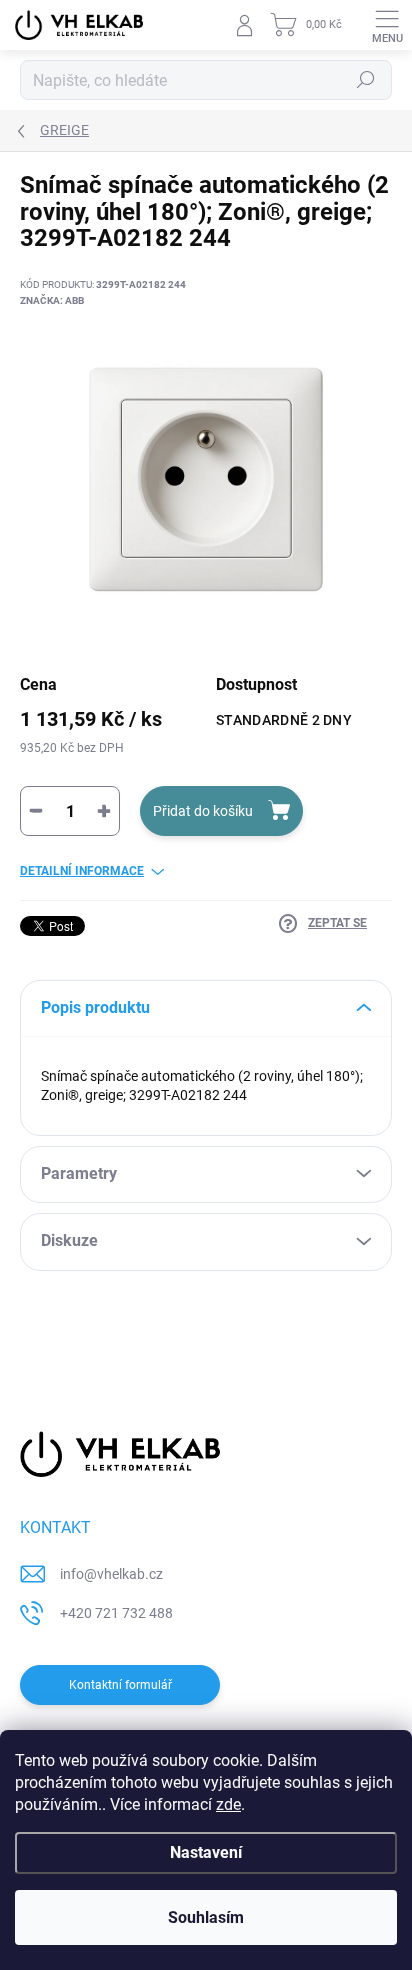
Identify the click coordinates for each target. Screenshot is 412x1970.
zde (228, 1804)
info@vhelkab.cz (111, 1574)
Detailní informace (82, 871)
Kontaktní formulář (120, 1685)
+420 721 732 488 (116, 1613)
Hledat (366, 80)
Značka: (52, 300)
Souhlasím (206, 1917)
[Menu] (387, 25)
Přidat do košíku (203, 811)
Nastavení (206, 1852)
